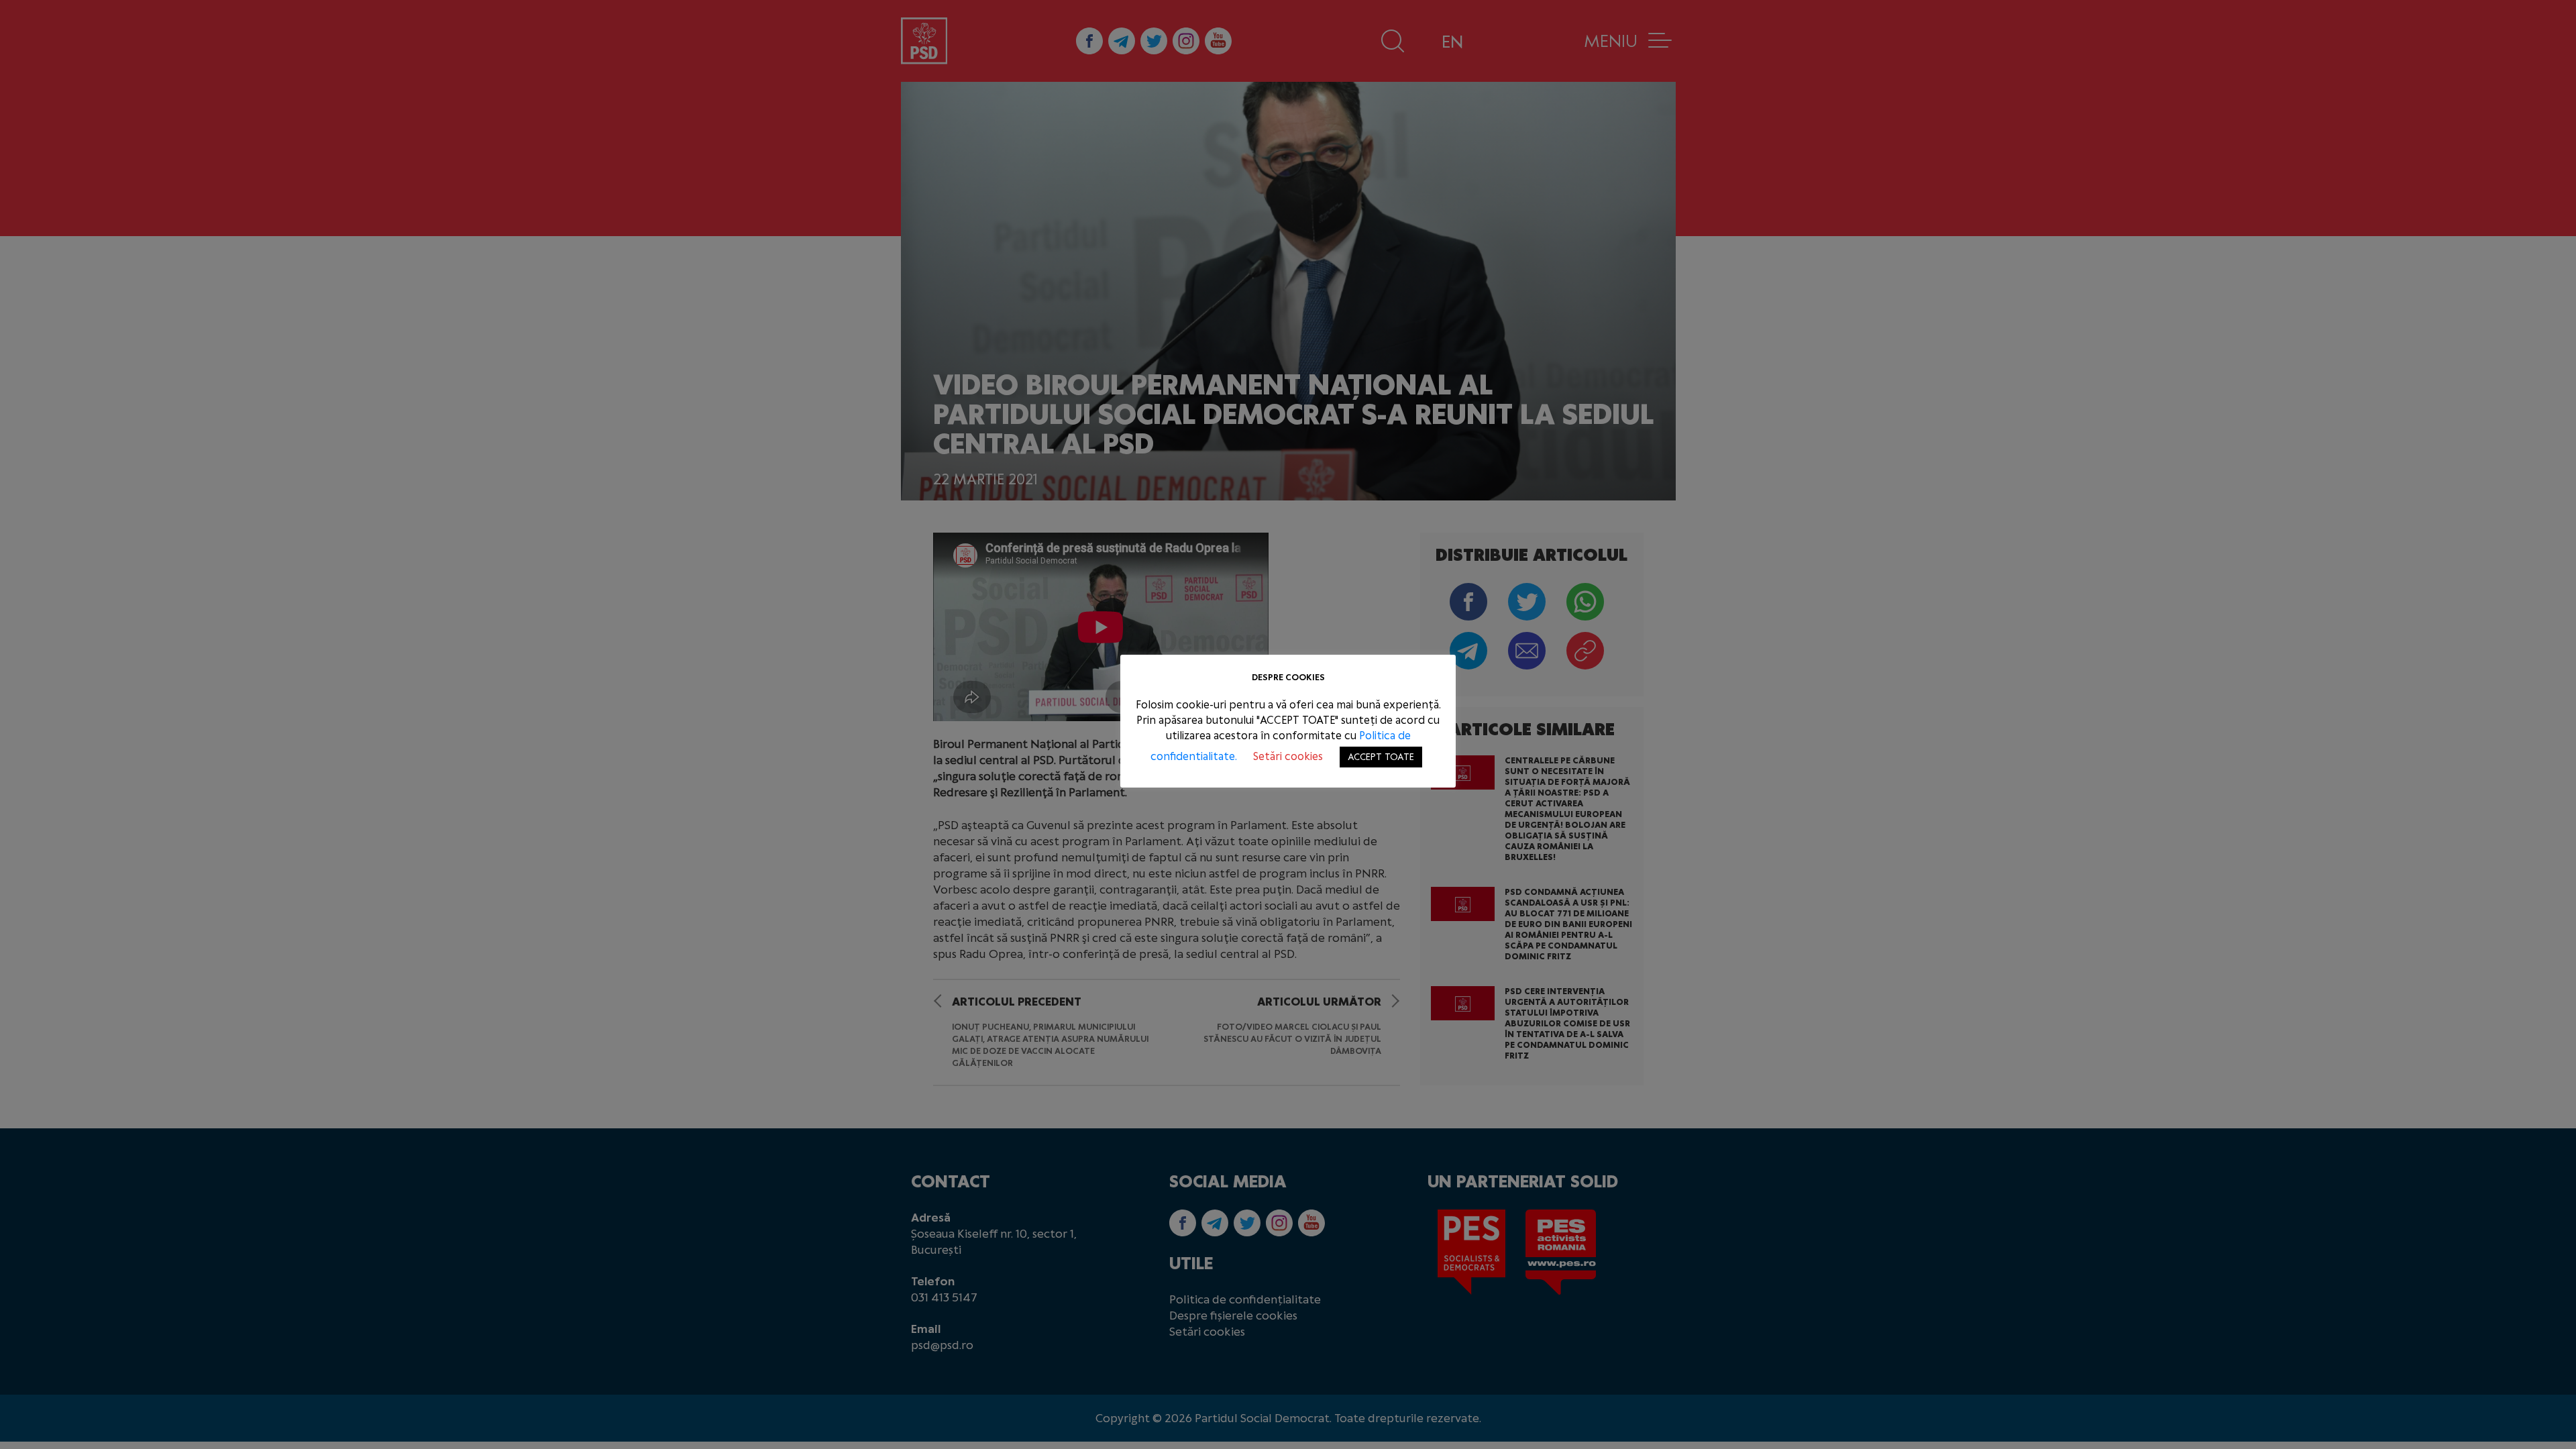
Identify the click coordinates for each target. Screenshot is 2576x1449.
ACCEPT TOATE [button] (1381, 757)
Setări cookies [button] (1288, 756)
